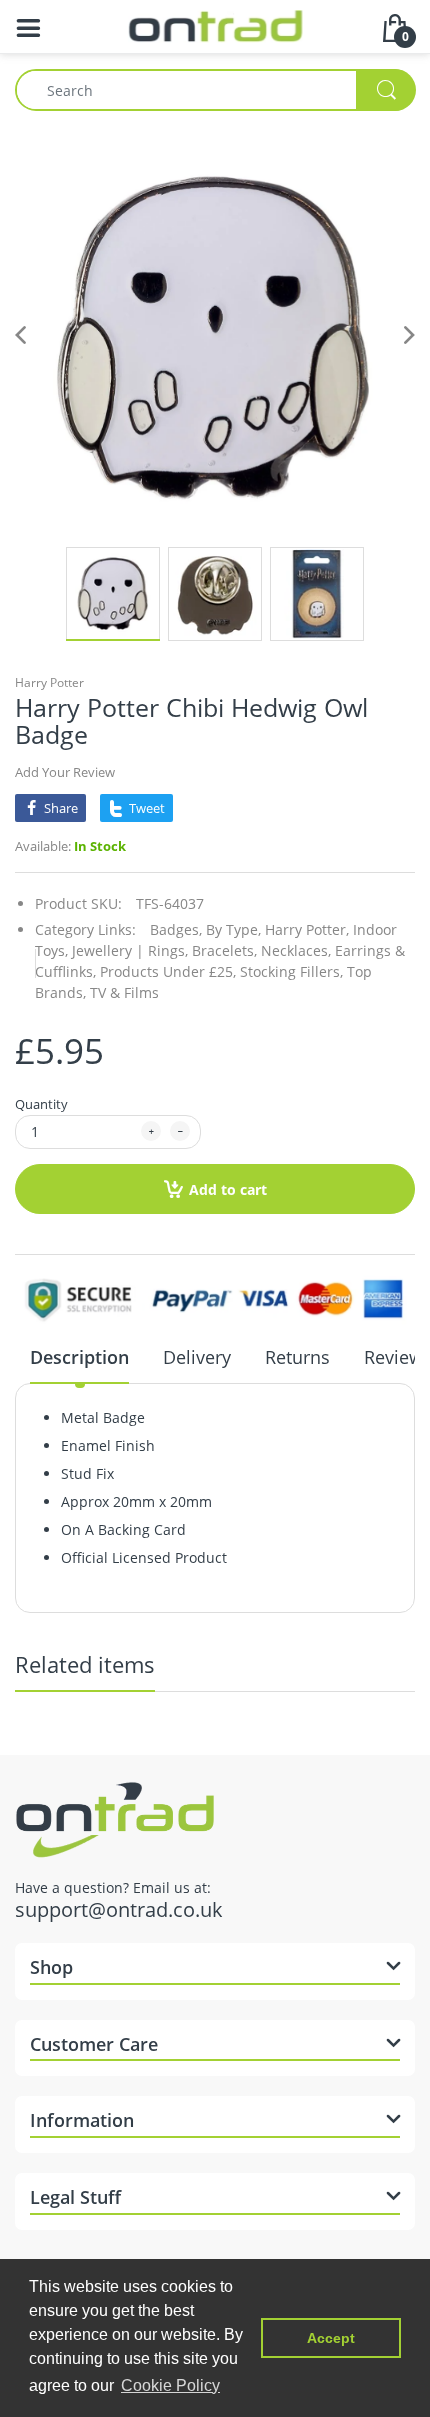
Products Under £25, (168, 971)
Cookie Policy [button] (170, 2385)
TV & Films (124, 992)
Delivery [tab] (197, 1357)
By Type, (233, 929)
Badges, (176, 929)
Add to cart (228, 1189)
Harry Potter (49, 682)
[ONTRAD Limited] (215, 24)
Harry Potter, (307, 929)
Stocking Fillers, (291, 971)
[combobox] (215, 90)
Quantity (41, 1104)
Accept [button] (331, 2338)
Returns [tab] (297, 1357)
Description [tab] (79, 1357)
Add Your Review (65, 772)
